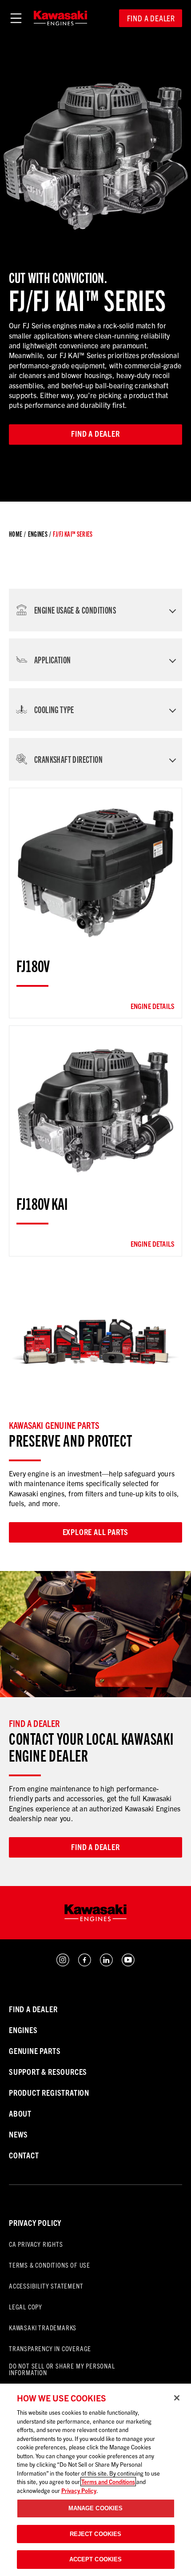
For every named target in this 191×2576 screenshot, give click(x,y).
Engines (38, 534)
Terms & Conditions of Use (50, 2265)
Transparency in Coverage (50, 2348)
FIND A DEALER (95, 1847)
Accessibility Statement (46, 2286)
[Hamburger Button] (16, 18)
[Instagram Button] (63, 1964)
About (20, 2113)
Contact (24, 2155)
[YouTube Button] (128, 1964)
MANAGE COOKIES (96, 2508)
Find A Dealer (33, 2009)
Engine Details (153, 1006)
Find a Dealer (151, 18)
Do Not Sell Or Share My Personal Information (62, 2369)
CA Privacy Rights (36, 2244)
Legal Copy (26, 2307)
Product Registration (49, 2092)
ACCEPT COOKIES (96, 2559)
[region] (95, 2480)
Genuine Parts (35, 2051)
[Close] (177, 2398)
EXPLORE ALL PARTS (96, 1532)
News (18, 2134)
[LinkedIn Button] (106, 1964)
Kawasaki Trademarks (43, 2327)
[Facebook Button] (85, 1964)
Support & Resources (48, 2072)
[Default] (60, 18)
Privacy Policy (35, 2223)
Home (16, 534)
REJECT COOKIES (96, 2534)
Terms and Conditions (108, 2482)
